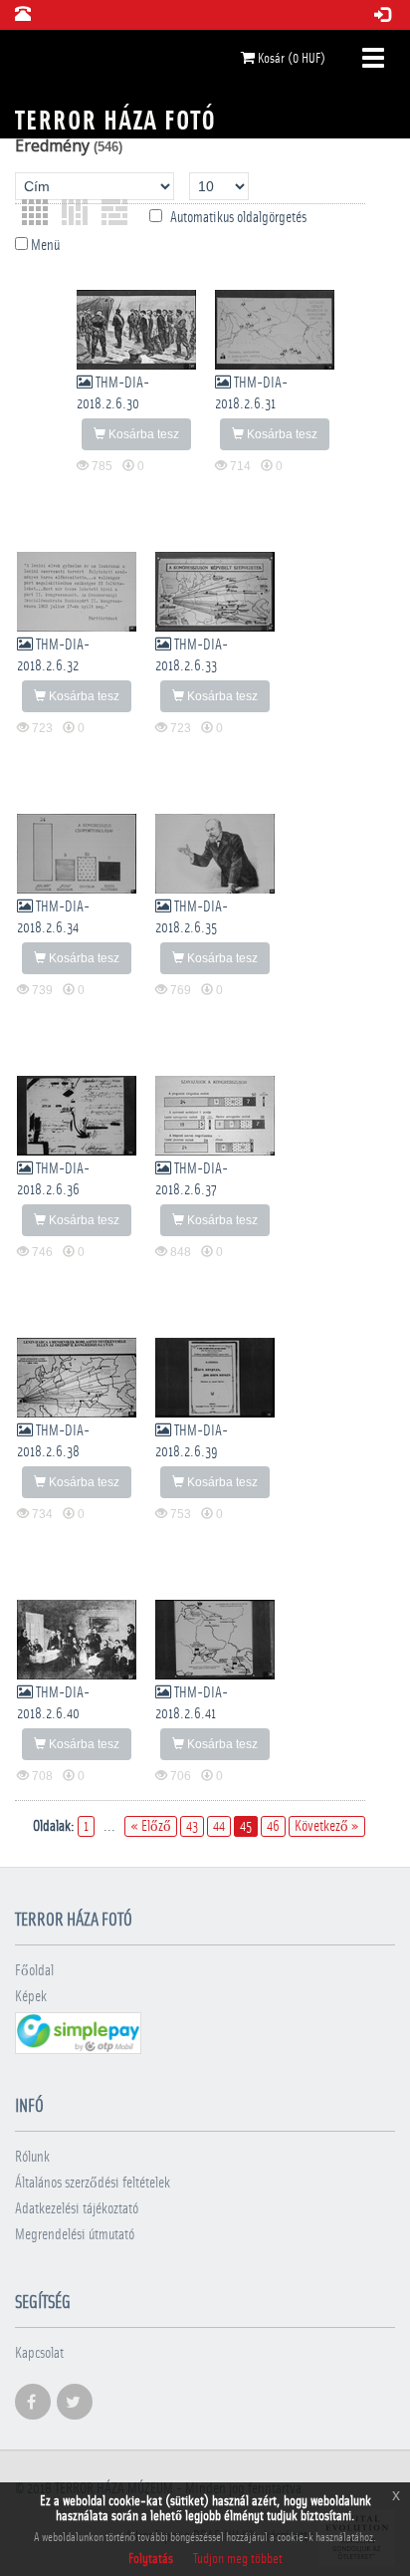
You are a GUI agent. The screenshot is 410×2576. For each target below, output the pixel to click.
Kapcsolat (39, 2353)
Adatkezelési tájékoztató (77, 2209)
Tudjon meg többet (238, 2559)
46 (273, 1826)
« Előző (151, 1826)
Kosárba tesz (142, 434)
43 (192, 1826)
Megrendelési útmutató (75, 2235)
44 (219, 1826)
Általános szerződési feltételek (93, 2183)
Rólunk (32, 2157)
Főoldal (34, 1971)
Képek (31, 1997)
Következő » (327, 1826)
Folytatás (151, 2559)
